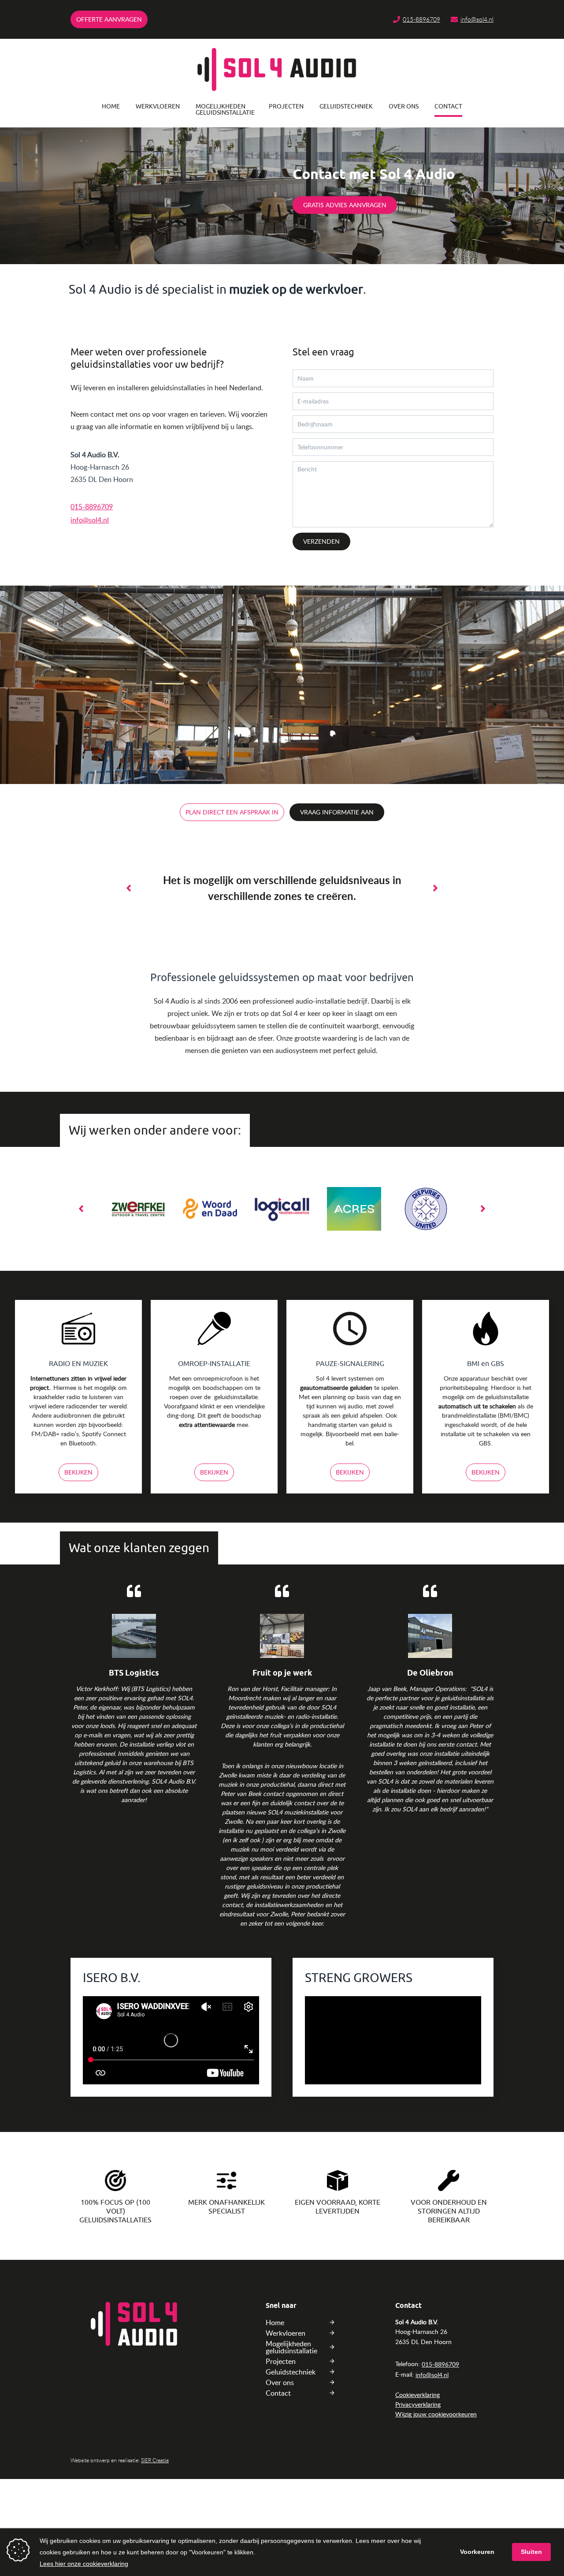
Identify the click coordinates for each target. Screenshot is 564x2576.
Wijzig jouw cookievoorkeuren (436, 2414)
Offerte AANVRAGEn (109, 19)
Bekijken (78, 1472)
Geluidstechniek (346, 106)
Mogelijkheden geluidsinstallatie (224, 110)
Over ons (404, 106)
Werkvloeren (158, 106)
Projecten (286, 106)
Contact (448, 106)
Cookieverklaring (417, 2395)
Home (111, 106)
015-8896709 (421, 19)
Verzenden (321, 541)
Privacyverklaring (418, 2404)
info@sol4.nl (477, 19)
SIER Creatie (155, 2460)
